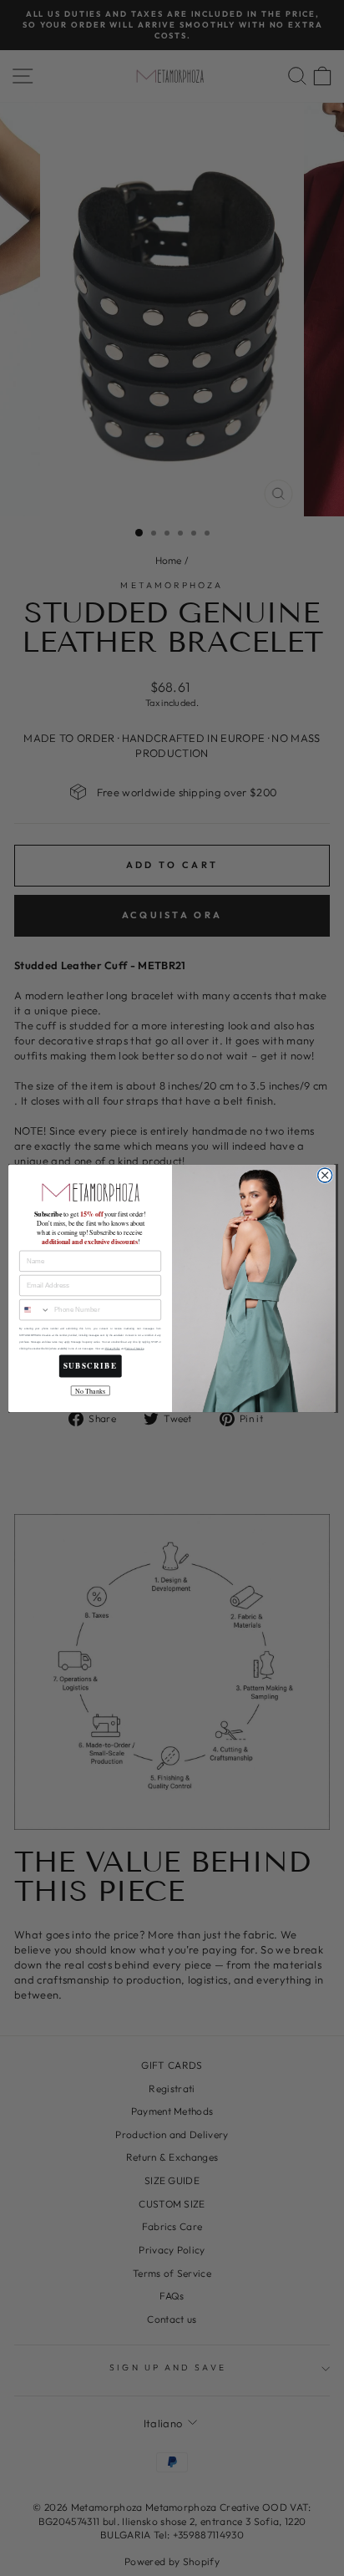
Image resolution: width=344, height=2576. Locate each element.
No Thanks (90, 1391)
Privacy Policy (113, 1348)
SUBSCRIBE (91, 1366)
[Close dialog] (325, 1175)
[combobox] (35, 1309)
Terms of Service (134, 1348)
